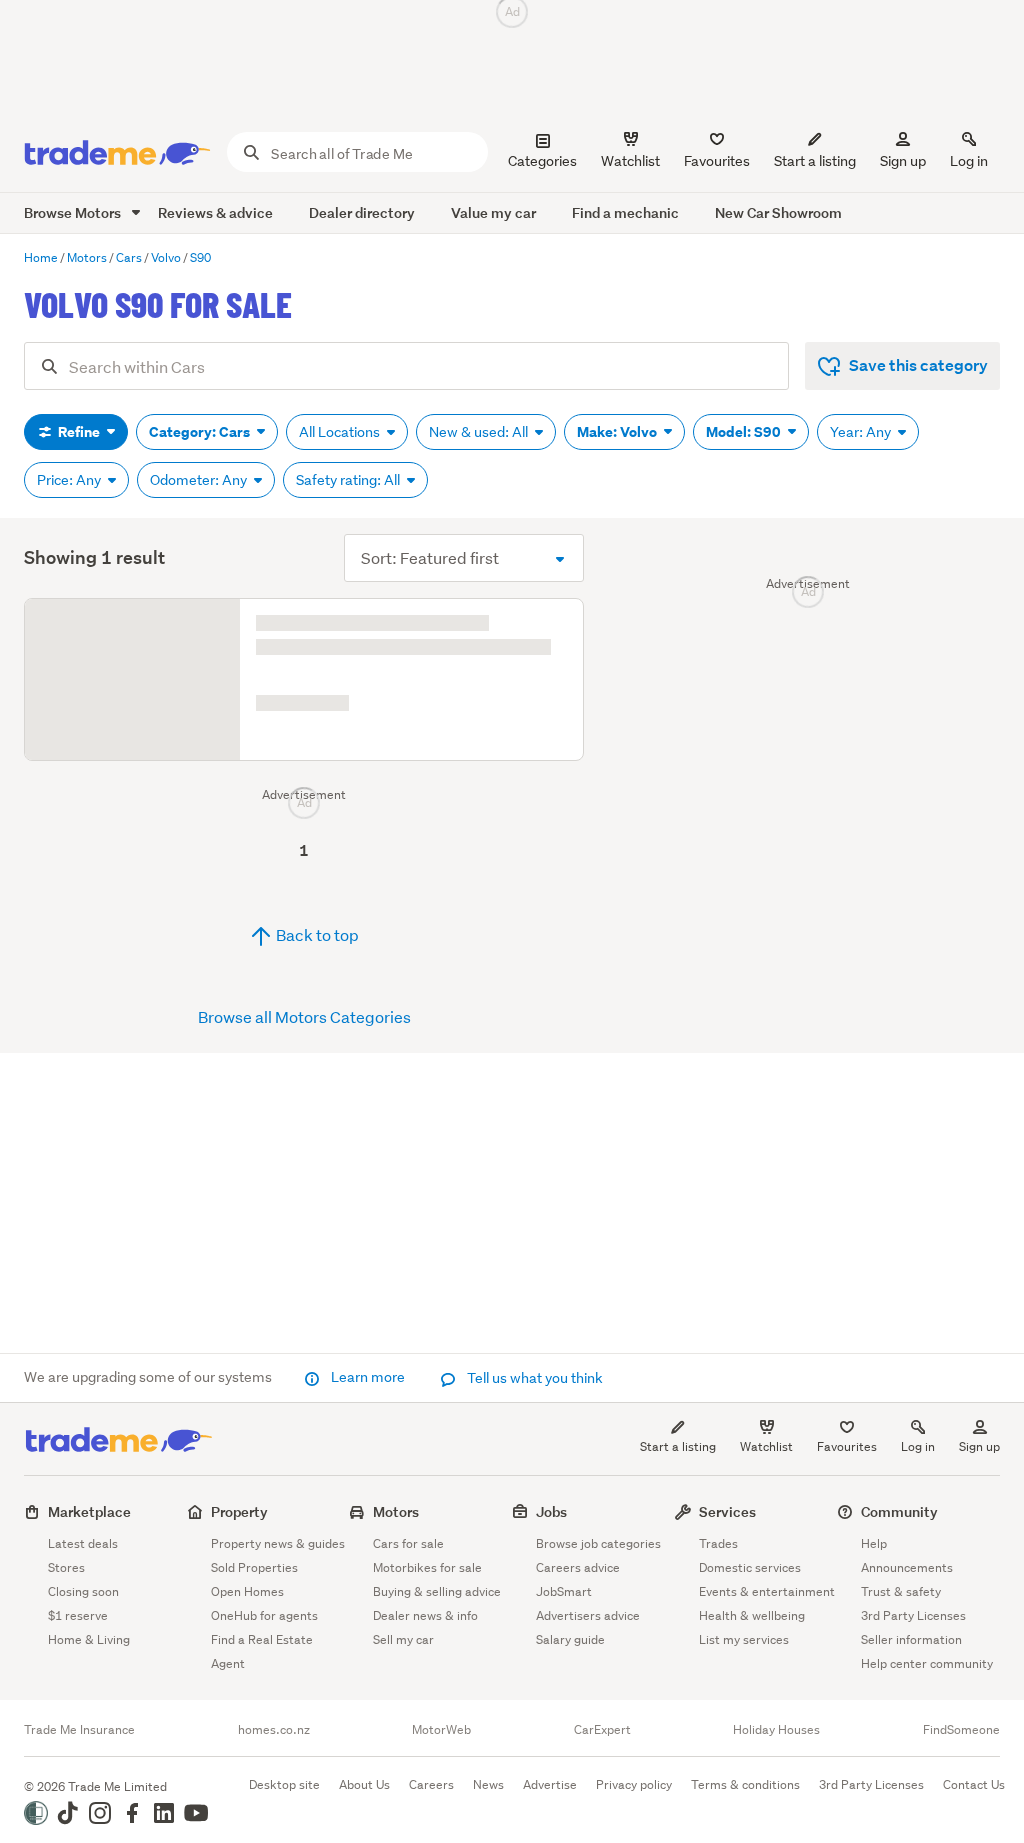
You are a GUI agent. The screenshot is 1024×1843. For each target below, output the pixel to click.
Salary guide (570, 1639)
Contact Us (974, 1784)
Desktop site (284, 1784)
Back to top (316, 1234)
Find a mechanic (625, 212)
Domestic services (750, 1567)
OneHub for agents (264, 1615)
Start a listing (678, 1446)
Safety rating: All (349, 480)
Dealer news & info (425, 1615)
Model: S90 (745, 432)
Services (727, 1511)
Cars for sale (408, 1543)
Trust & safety (901, 1591)
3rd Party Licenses (913, 1615)
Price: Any (70, 480)
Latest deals (83, 1543)
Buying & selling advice (437, 1591)
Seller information (911, 1639)
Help (874, 1543)
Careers (431, 1784)
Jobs (551, 1511)
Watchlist (766, 1446)
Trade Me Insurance (79, 1730)
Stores (66, 1567)
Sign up (903, 161)
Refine (79, 432)
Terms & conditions (745, 1784)
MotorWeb (441, 1730)
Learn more (368, 1377)
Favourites (847, 1446)
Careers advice (578, 1567)
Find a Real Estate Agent (262, 1651)
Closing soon (83, 1591)
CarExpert (602, 1730)
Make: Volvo (618, 432)
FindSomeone (961, 1730)
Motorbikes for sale (427, 1567)
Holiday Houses (776, 1730)
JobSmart (564, 1591)
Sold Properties (254, 1567)
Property (239, 1511)
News (488, 1784)
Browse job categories (598, 1543)
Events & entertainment (767, 1591)
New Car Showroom (778, 212)
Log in (969, 161)
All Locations (341, 432)
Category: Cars (201, 432)
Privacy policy (634, 1784)
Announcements (907, 1567)
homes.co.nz (274, 1730)
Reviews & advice (215, 212)
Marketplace (89, 1511)
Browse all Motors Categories (304, 1316)
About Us (364, 1784)
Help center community (927, 1663)
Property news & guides (278, 1543)
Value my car (493, 212)
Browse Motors (74, 212)
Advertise (550, 1784)
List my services (744, 1639)
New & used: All (480, 432)
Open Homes (247, 1591)
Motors (396, 1511)
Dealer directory (362, 212)
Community (899, 1511)
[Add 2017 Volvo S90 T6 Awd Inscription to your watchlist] (556, 626)
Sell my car (403, 1639)
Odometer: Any (200, 480)
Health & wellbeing (752, 1615)
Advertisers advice (588, 1615)
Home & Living (89, 1639)
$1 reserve (78, 1615)
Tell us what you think (533, 1378)
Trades (718, 1543)
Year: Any (862, 432)
